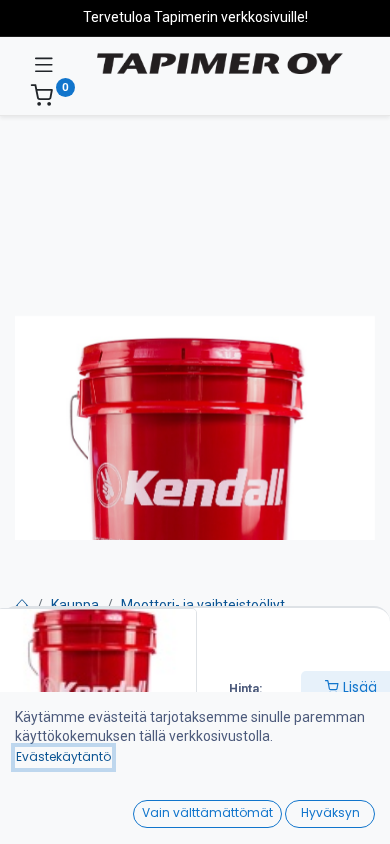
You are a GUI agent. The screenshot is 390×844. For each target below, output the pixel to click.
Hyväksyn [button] (330, 812)
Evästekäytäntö (63, 756)
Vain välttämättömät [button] (207, 812)
